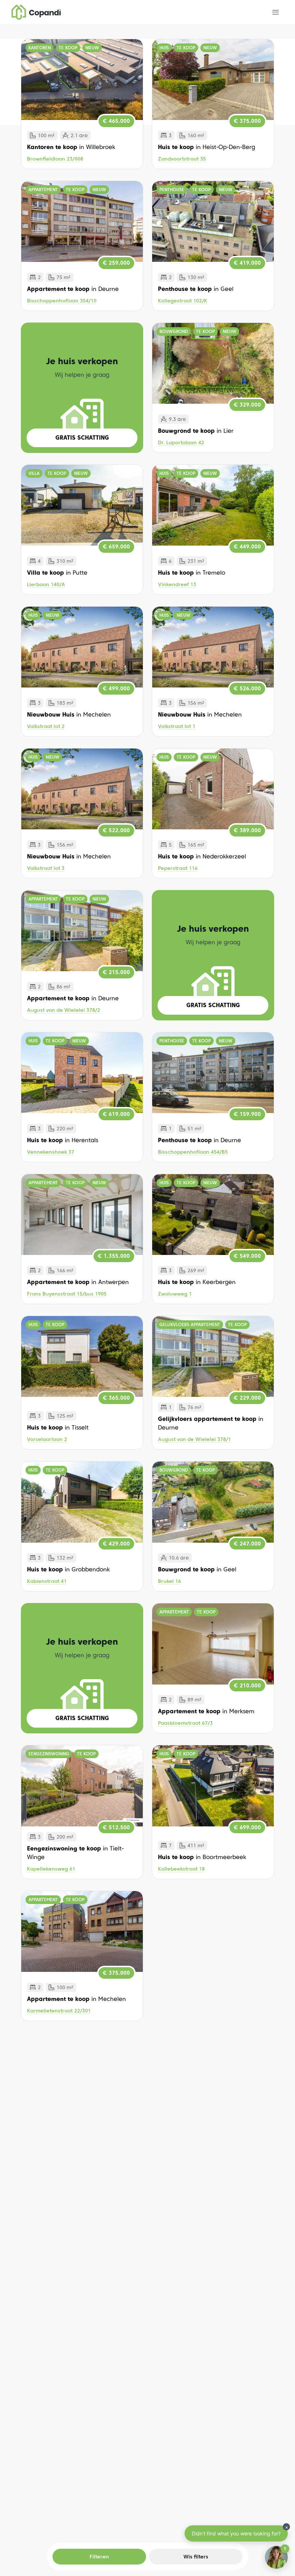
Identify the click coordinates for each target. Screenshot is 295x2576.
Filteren (95, 2557)
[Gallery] (82, 80)
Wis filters (196, 2557)
